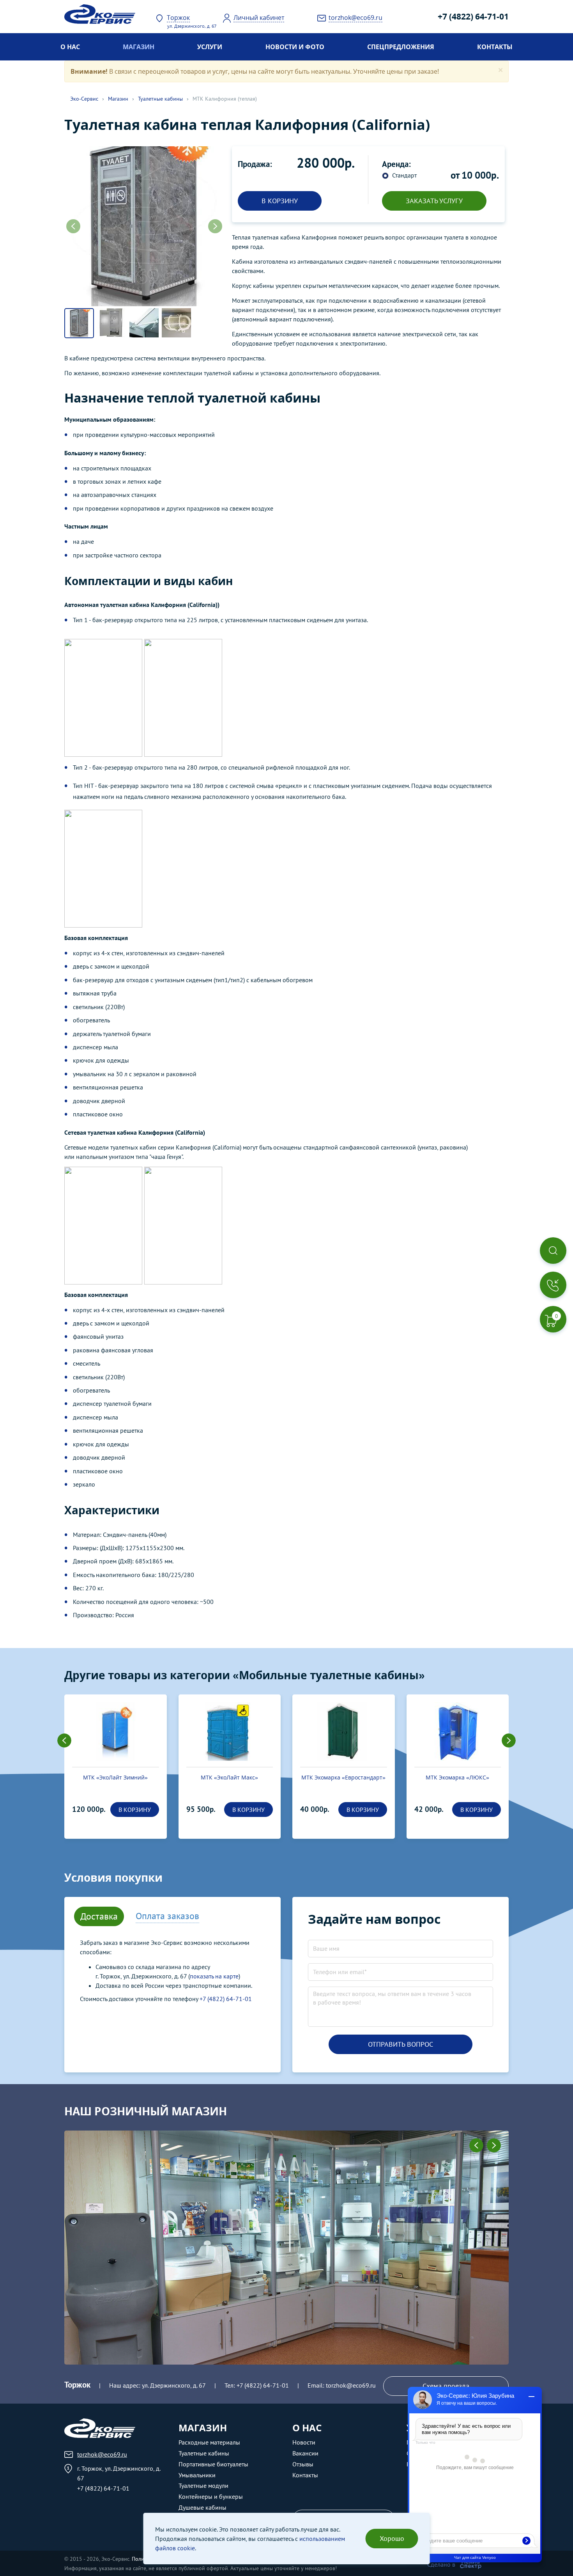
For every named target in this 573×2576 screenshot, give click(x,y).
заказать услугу (434, 201)
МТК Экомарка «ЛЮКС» (457, 1777)
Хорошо (392, 2538)
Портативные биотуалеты (213, 2464)
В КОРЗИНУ (280, 201)
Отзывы (303, 2464)
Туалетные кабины (160, 99)
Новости (304, 2442)
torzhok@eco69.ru (351, 2385)
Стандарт (404, 175)
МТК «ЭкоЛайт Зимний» (115, 1777)
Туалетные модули (203, 2486)
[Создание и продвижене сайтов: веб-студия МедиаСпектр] (471, 2564)
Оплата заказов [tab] (167, 1916)
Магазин (139, 47)
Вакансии (305, 2453)
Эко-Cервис (84, 99)
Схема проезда (446, 2386)
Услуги (210, 47)
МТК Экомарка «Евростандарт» (343, 1777)
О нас (70, 47)
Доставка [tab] (99, 1916)
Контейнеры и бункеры (211, 2496)
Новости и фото (295, 47)
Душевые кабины (202, 2507)
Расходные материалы (209, 2442)
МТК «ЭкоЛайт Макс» (229, 1777)
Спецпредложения (401, 47)
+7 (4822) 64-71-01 (473, 16)
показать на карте (214, 1976)
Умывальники (197, 2475)
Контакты (495, 47)
